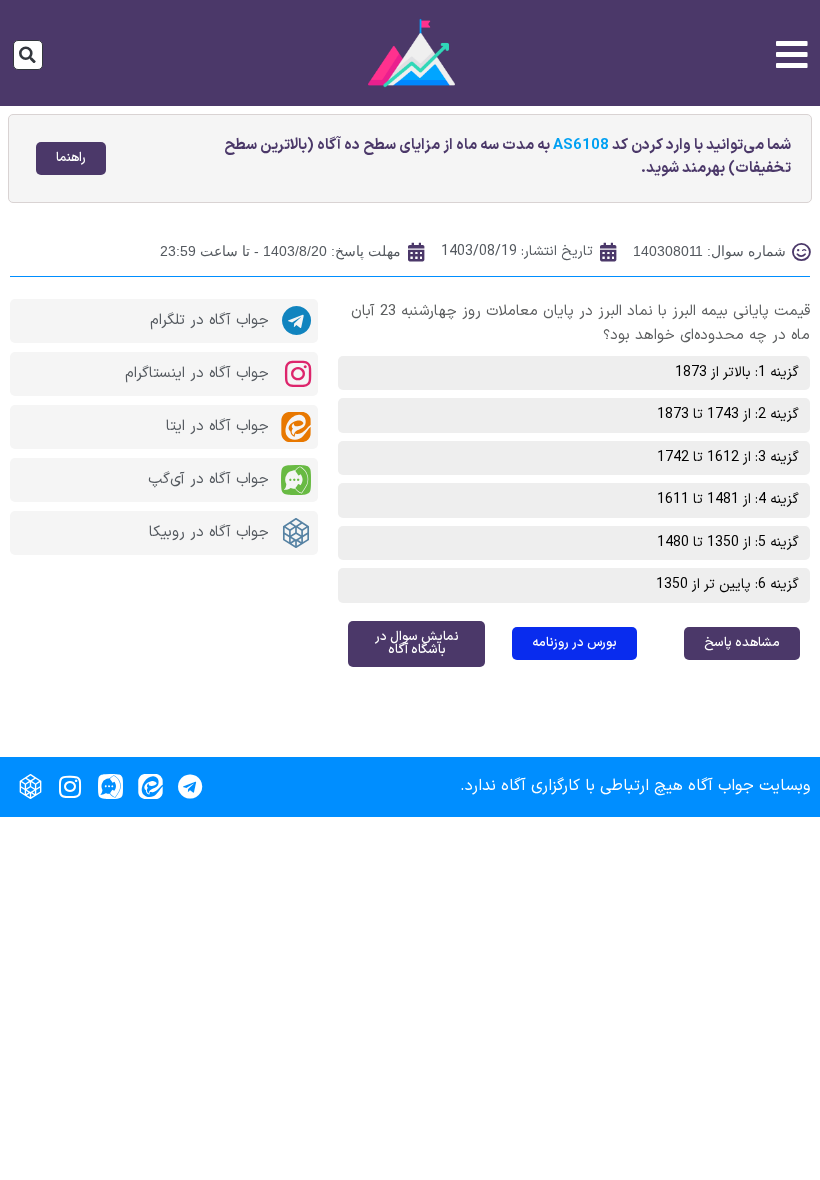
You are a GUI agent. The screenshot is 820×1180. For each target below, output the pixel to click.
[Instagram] (70, 787)
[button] (28, 55)
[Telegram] (190, 787)
